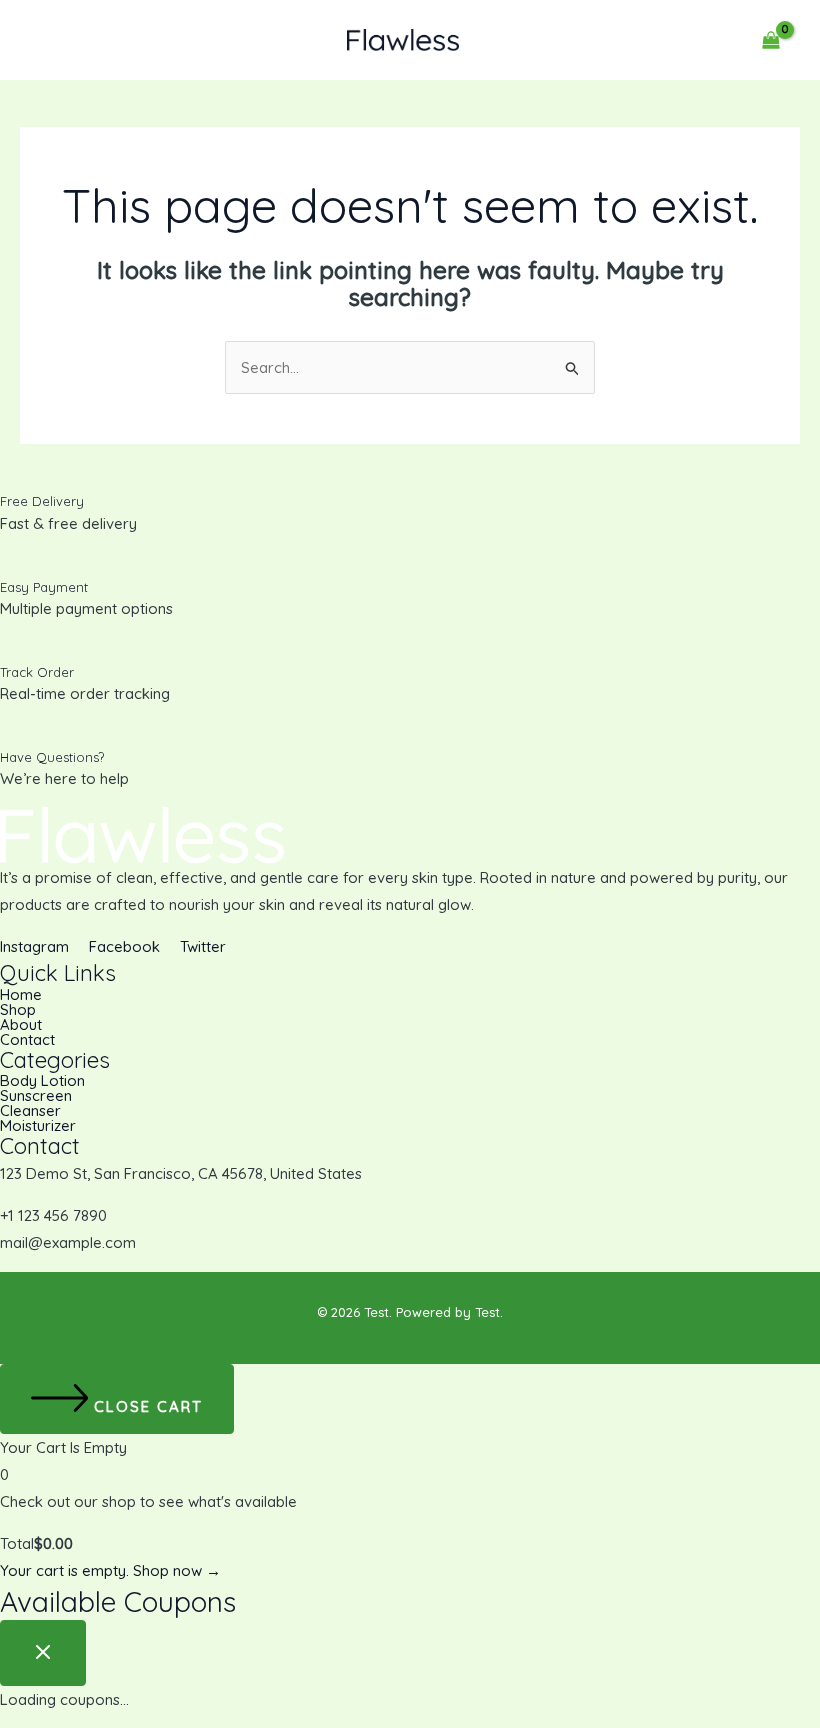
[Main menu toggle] (52, 40)
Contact (27, 1039)
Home (21, 994)
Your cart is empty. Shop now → (110, 1570)
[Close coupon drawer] (43, 1653)
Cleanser (30, 1110)
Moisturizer (38, 1125)
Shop (18, 1009)
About (21, 1024)
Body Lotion (42, 1080)
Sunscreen (36, 1095)
